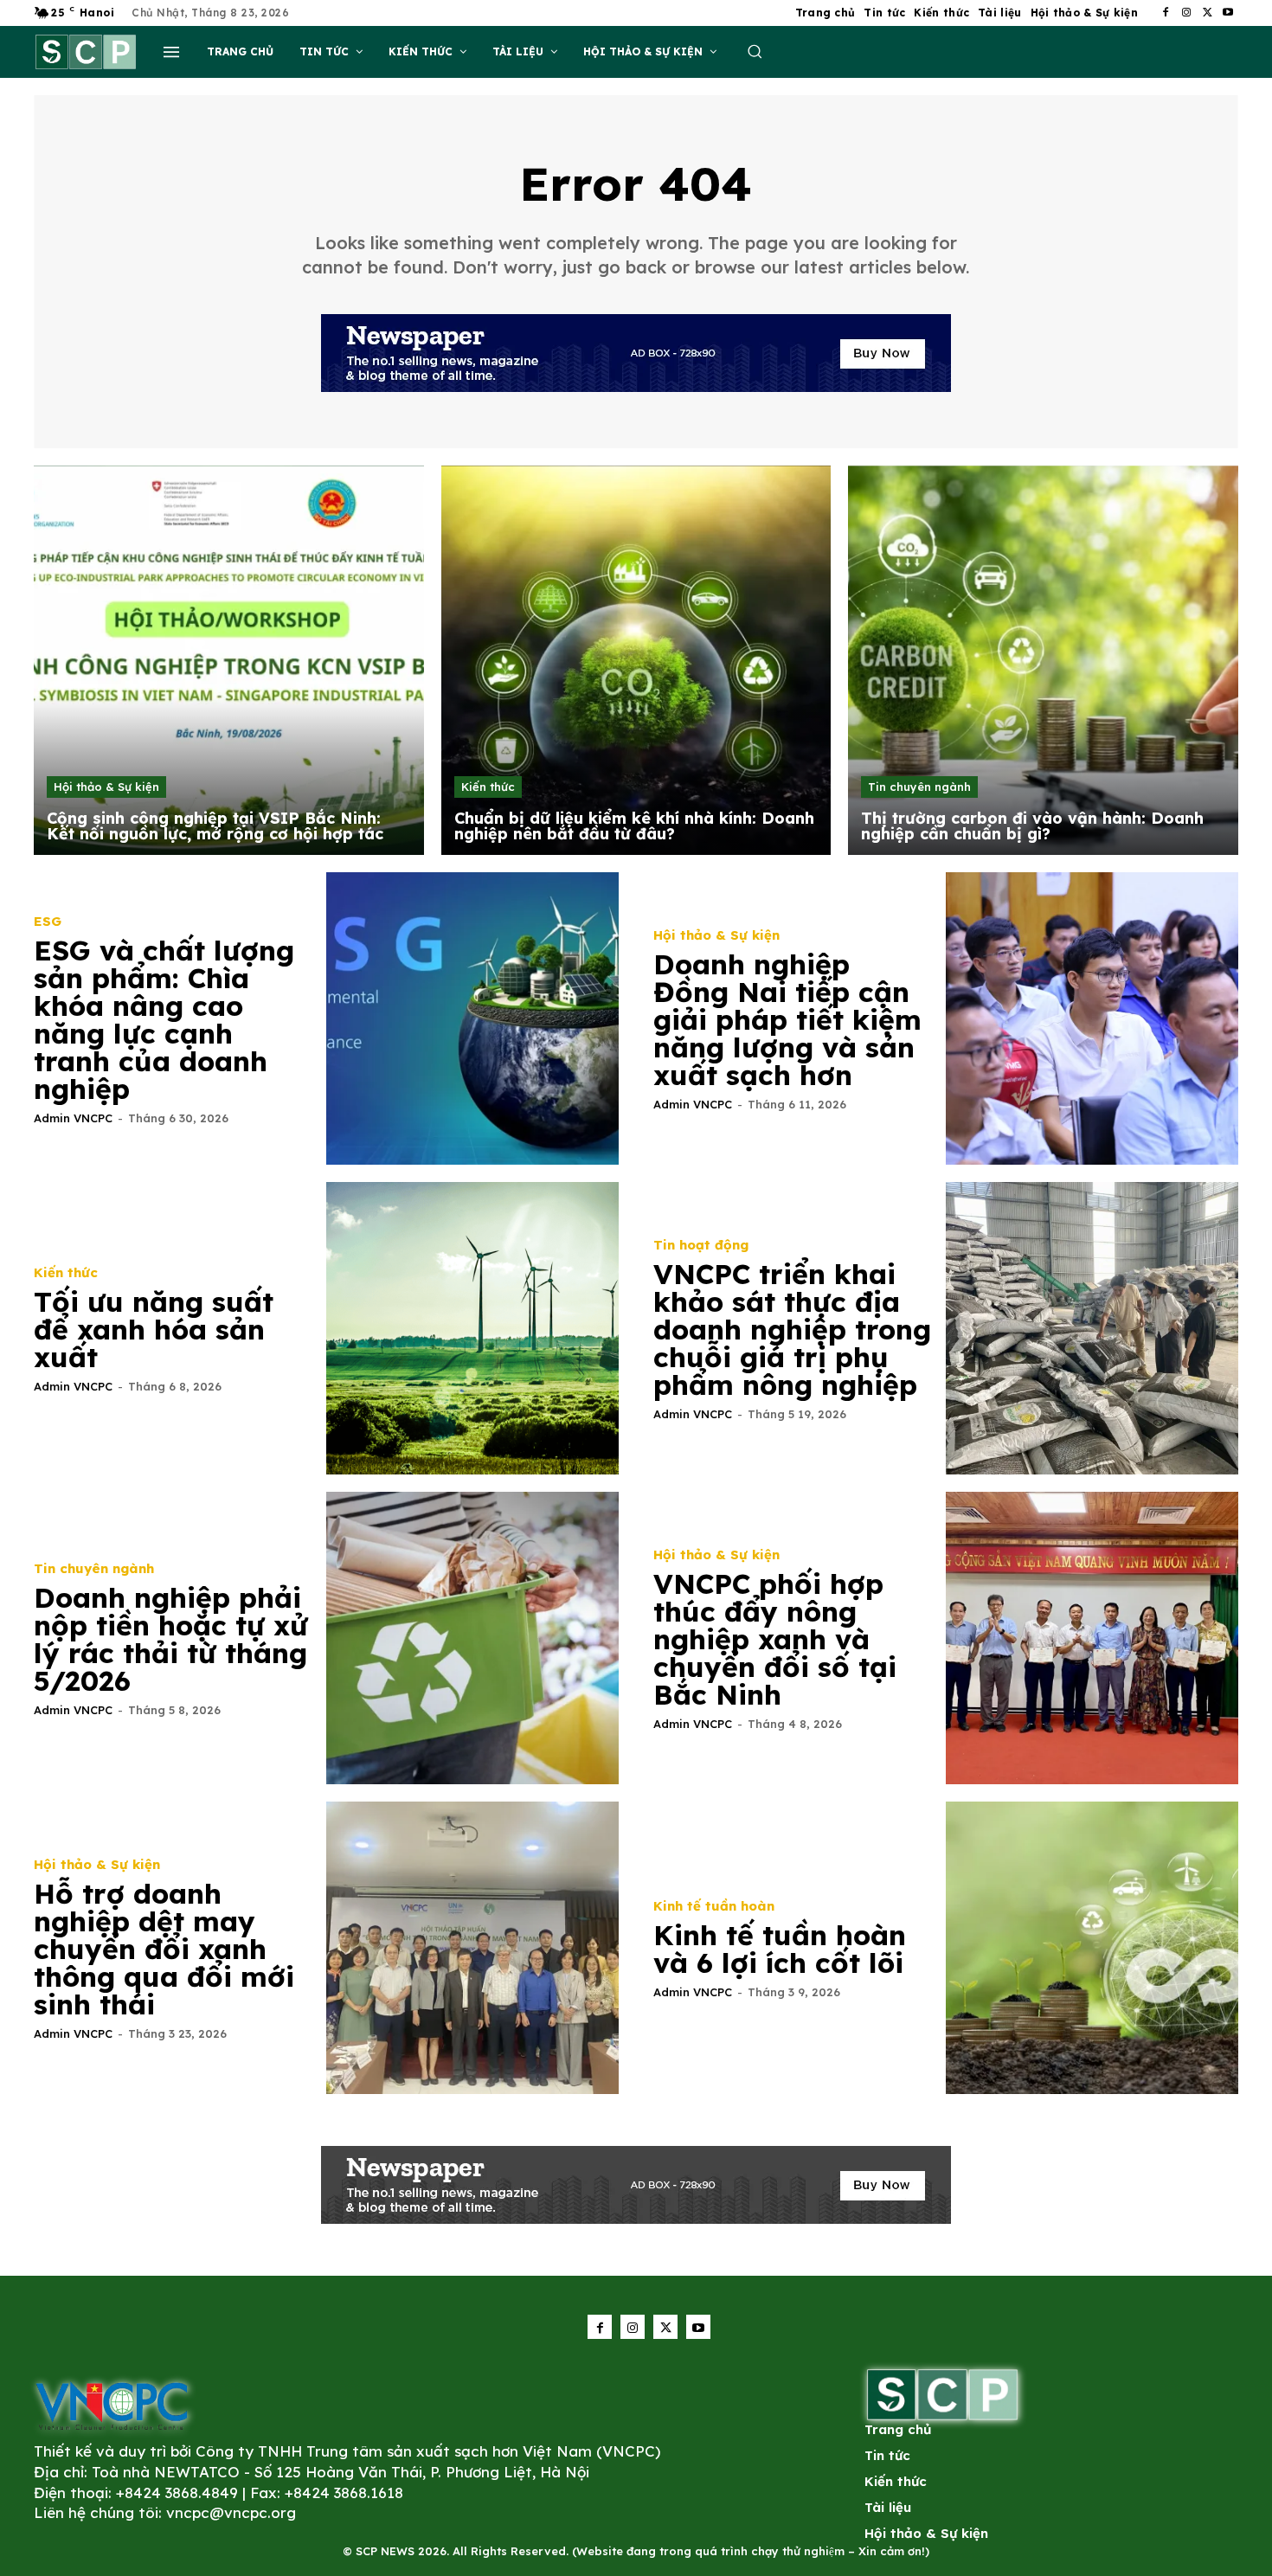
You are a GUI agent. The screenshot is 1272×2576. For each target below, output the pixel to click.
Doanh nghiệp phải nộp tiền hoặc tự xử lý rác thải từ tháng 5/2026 (171, 1639)
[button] (755, 51)
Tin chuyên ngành (919, 787)
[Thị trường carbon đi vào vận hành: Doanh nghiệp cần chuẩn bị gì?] (1043, 661)
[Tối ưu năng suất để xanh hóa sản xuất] (472, 1328)
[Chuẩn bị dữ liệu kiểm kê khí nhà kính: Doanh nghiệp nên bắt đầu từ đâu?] (636, 661)
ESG (48, 921)
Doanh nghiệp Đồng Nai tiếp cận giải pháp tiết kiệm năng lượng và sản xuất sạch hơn (787, 1019)
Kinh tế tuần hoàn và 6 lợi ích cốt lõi (780, 1949)
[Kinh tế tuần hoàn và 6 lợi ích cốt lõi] (1092, 1948)
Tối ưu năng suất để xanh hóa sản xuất (154, 1329)
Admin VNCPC (73, 1118)
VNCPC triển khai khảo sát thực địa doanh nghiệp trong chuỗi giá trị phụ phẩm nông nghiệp (792, 1329)
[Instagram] (1186, 13)
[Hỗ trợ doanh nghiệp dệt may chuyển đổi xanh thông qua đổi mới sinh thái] (472, 1948)
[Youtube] (1228, 13)
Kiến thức (488, 787)
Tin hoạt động (701, 1245)
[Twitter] (1207, 13)
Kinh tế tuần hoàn (714, 1906)
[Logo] (112, 2405)
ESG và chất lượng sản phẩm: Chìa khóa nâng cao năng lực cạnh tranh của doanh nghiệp (164, 1019)
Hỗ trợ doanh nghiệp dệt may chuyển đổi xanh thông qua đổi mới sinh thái (164, 1949)
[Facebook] (1166, 13)
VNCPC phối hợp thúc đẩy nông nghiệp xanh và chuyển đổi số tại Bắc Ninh (775, 1639)
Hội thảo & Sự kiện (106, 787)
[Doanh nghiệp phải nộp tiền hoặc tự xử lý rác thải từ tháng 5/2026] (472, 1638)
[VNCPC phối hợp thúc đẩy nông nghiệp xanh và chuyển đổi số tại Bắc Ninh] (1092, 1638)
